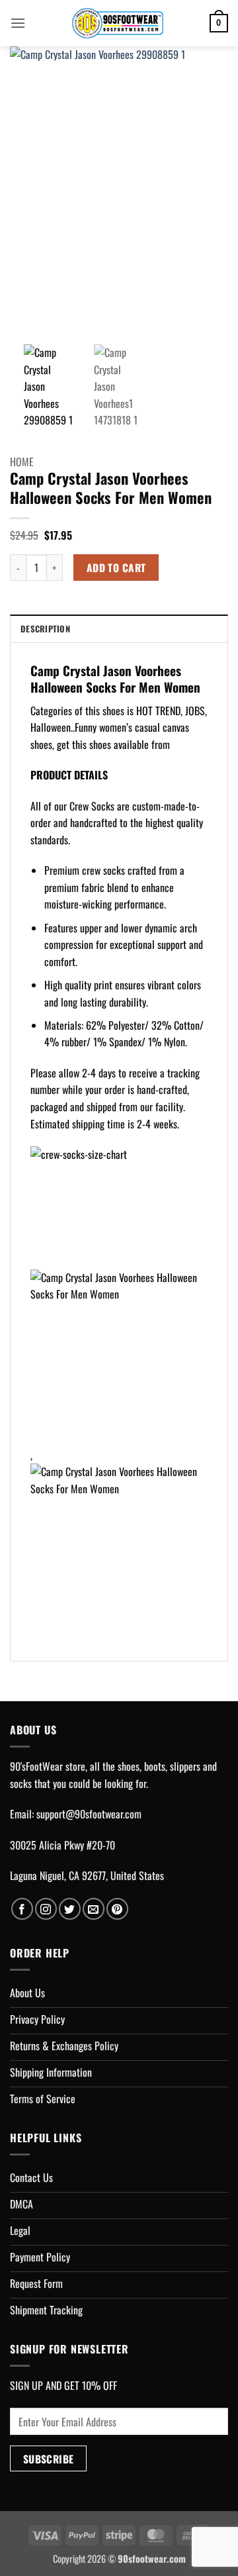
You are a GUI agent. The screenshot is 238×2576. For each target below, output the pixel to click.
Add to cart (116, 567)
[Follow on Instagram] (46, 1909)
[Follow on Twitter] (70, 1909)
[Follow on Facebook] (22, 1909)
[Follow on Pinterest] (117, 1909)
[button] (18, 23)
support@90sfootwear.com (89, 1814)
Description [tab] (45, 629)
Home (22, 462)
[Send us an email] (94, 1909)
